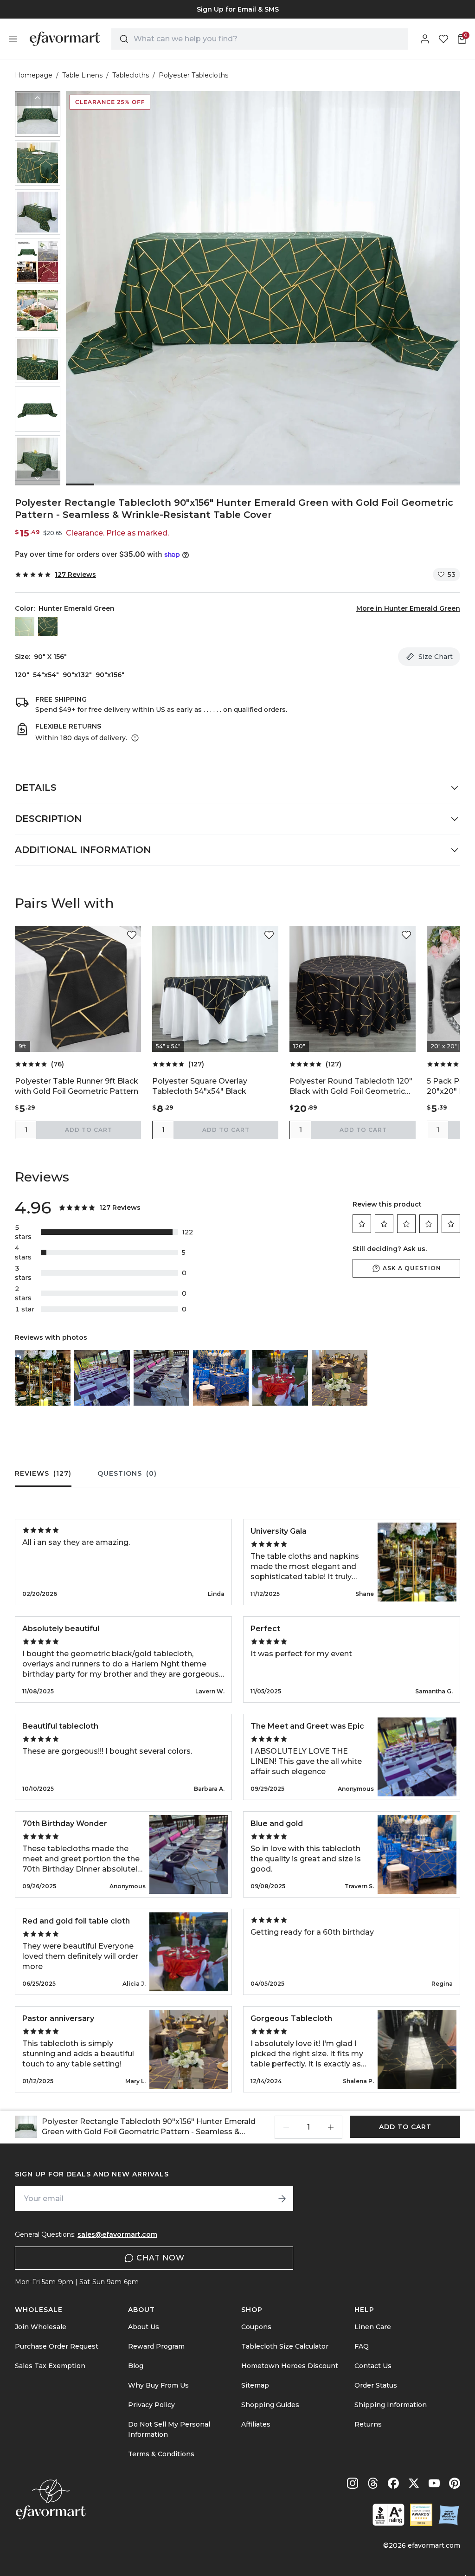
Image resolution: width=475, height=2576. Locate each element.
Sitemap (255, 2385)
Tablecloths (131, 75)
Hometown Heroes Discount (290, 2366)
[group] (38, 114)
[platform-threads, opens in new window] (373, 2483)
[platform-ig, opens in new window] (353, 2483)
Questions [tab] (127, 1473)
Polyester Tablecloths (193, 75)
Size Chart (436, 657)
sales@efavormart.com (117, 2234)
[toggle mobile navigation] (13, 39)
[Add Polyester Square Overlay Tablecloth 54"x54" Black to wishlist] (269, 935)
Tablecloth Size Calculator (285, 2346)
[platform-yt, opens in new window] (434, 2483)
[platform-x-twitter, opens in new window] (414, 2483)
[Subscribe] (282, 2199)
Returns (368, 2424)
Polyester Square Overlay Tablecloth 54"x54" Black (200, 1086)
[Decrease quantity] (286, 2127)
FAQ (362, 2346)
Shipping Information (391, 2405)
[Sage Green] (25, 626)
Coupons (256, 2327)
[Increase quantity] (331, 2127)
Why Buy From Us (158, 2385)
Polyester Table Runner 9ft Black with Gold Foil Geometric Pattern (77, 1086)
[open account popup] (425, 39)
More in (408, 608)
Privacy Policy (151, 2405)
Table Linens (82, 75)
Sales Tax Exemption (50, 2366)
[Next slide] (38, 478)
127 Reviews (75, 575)
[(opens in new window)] (388, 2515)
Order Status (376, 2385)
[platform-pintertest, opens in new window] (455, 2483)
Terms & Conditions (161, 2454)
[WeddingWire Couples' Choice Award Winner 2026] (421, 2515)
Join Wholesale (41, 2327)
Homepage (34, 75)
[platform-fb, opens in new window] (393, 2483)
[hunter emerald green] (48, 626)
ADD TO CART (89, 1130)
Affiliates (256, 2424)
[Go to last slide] (38, 98)
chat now (160, 2258)
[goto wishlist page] (443, 39)
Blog (136, 2366)
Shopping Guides (270, 2405)
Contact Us (373, 2366)
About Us (144, 2327)
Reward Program (156, 2346)
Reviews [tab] (43, 1473)
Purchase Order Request (57, 2346)
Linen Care (373, 2327)
